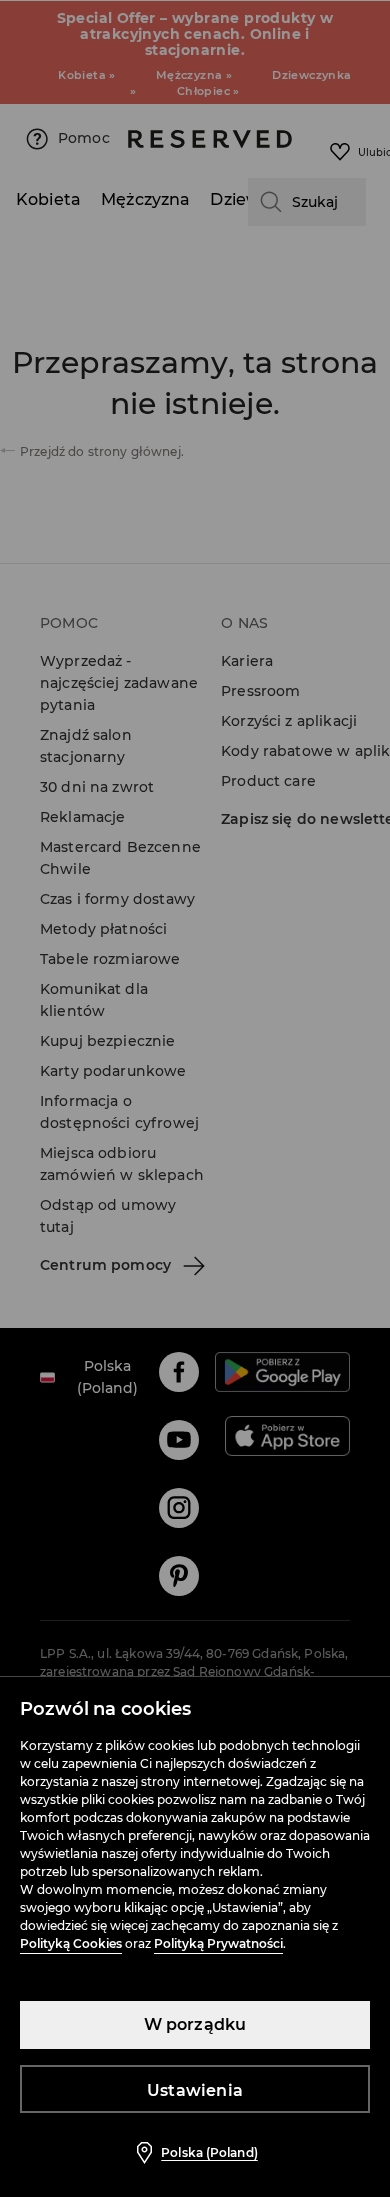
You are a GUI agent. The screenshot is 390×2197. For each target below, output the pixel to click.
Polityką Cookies (71, 1943)
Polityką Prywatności (218, 1943)
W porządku (195, 2024)
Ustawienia (195, 2090)
